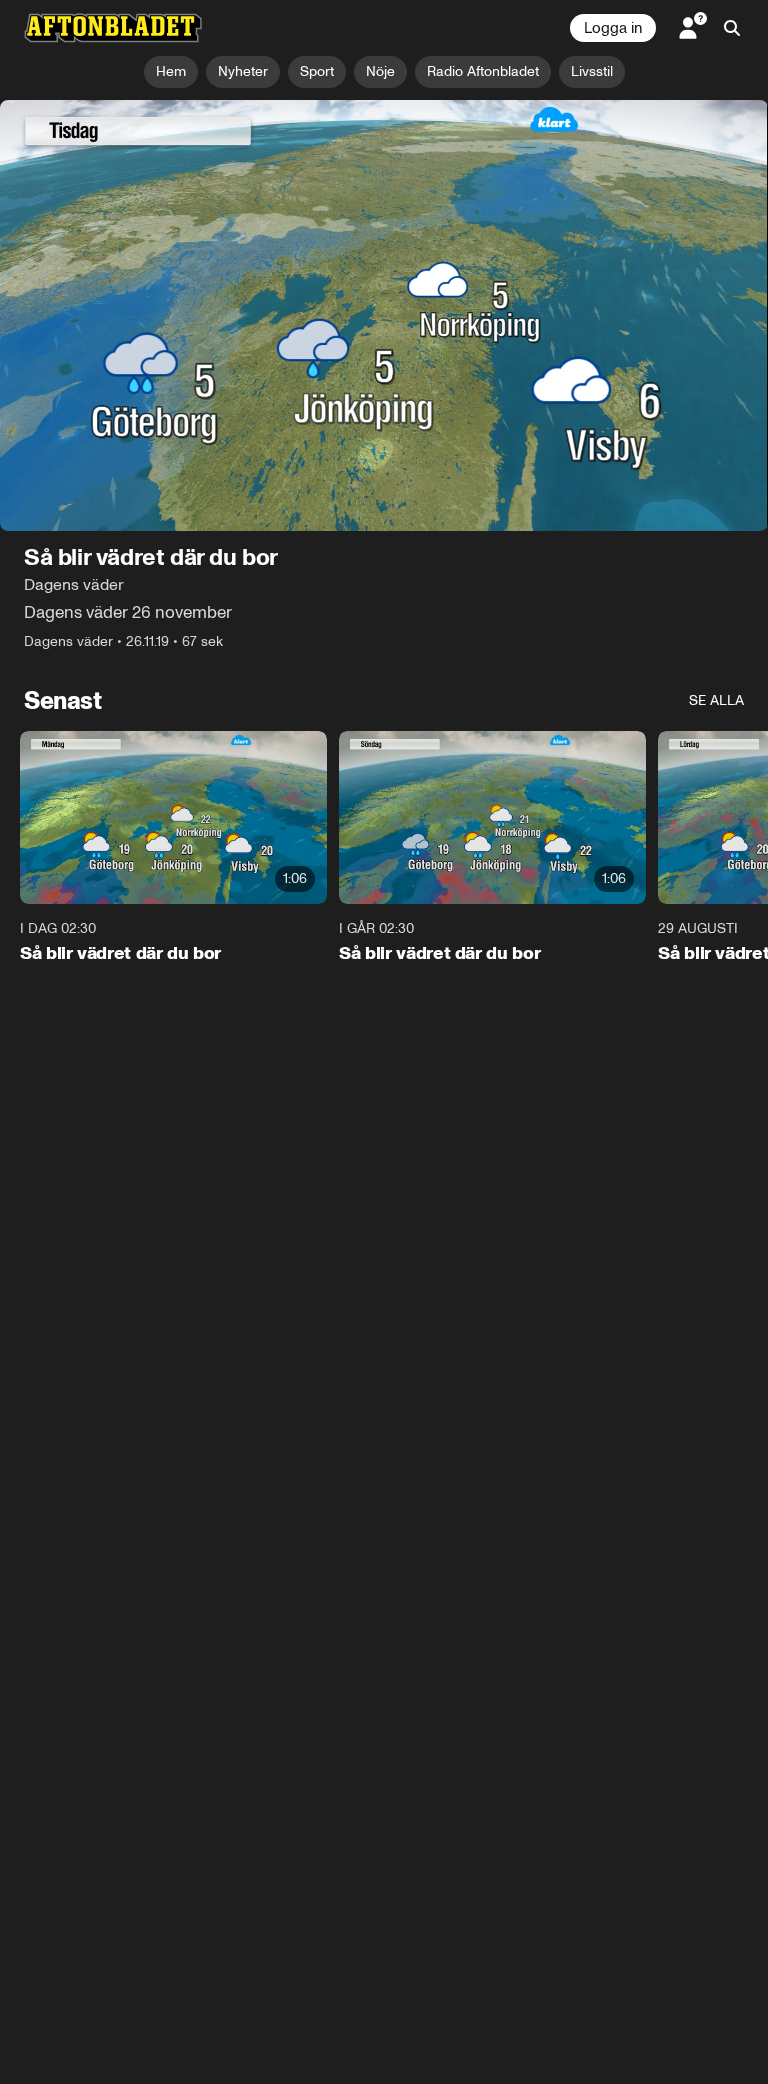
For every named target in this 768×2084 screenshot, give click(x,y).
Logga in (613, 28)
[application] (384, 316)
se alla (716, 701)
